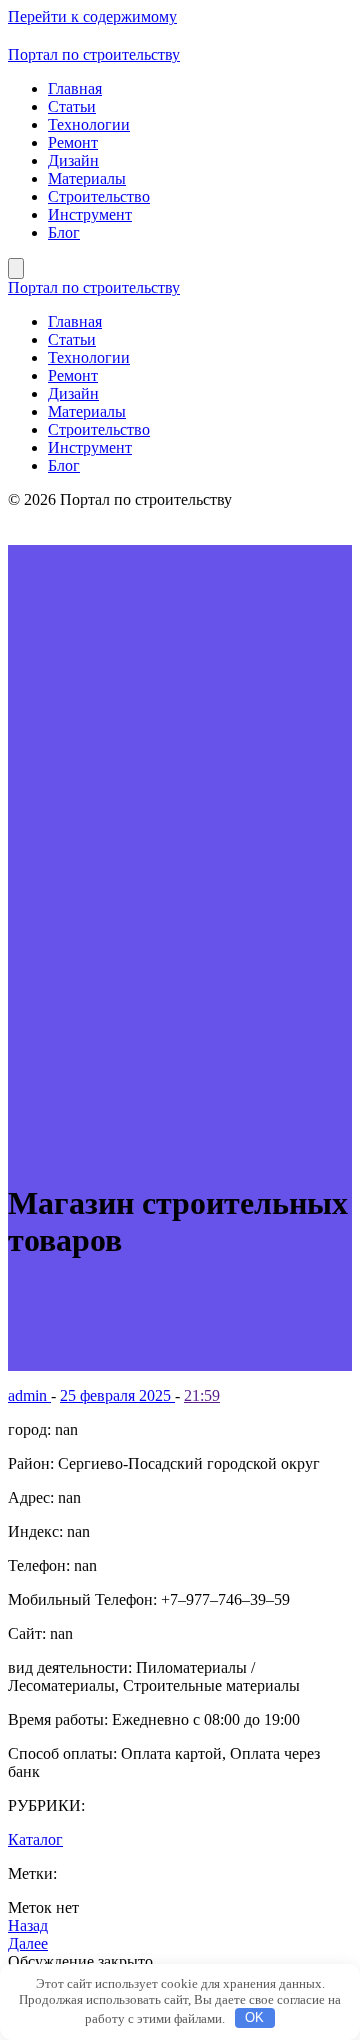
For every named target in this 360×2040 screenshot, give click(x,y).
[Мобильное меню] (16, 268)
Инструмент (90, 214)
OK (254, 2017)
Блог (64, 232)
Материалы (87, 178)
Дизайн (73, 160)
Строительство (99, 196)
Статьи (72, 106)
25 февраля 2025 (117, 1395)
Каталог (35, 1839)
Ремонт (73, 142)
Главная (75, 88)
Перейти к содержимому (92, 16)
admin (29, 1395)
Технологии (89, 124)
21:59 (202, 1395)
